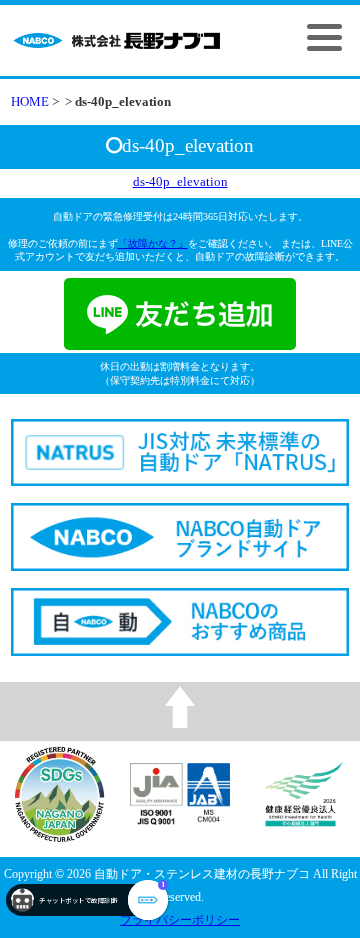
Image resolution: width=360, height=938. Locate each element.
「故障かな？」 (153, 243)
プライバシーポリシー (180, 920)
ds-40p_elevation (180, 182)
